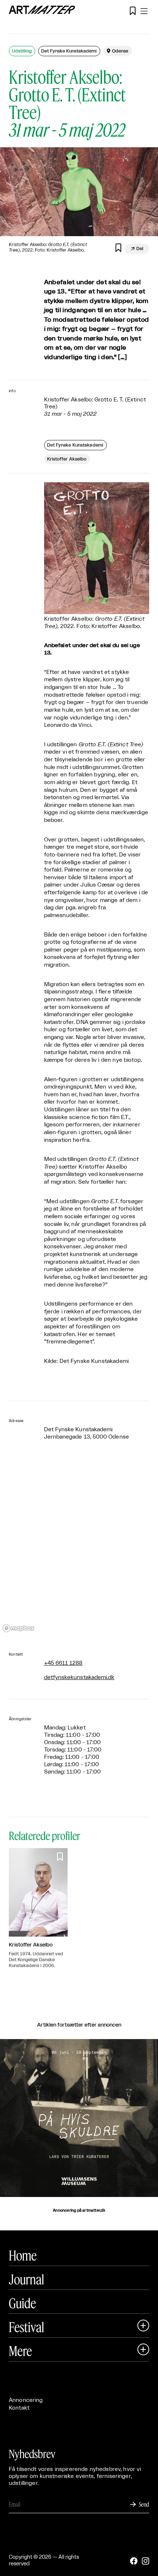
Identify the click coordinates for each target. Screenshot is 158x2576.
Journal (26, 2279)
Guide (22, 2303)
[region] (79, 1547)
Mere (20, 2351)
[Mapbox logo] (18, 1628)
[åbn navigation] (144, 11)
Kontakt (19, 2408)
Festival (26, 2327)
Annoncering (26, 2400)
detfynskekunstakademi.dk (79, 1677)
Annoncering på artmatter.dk (79, 2211)
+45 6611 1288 (63, 1663)
